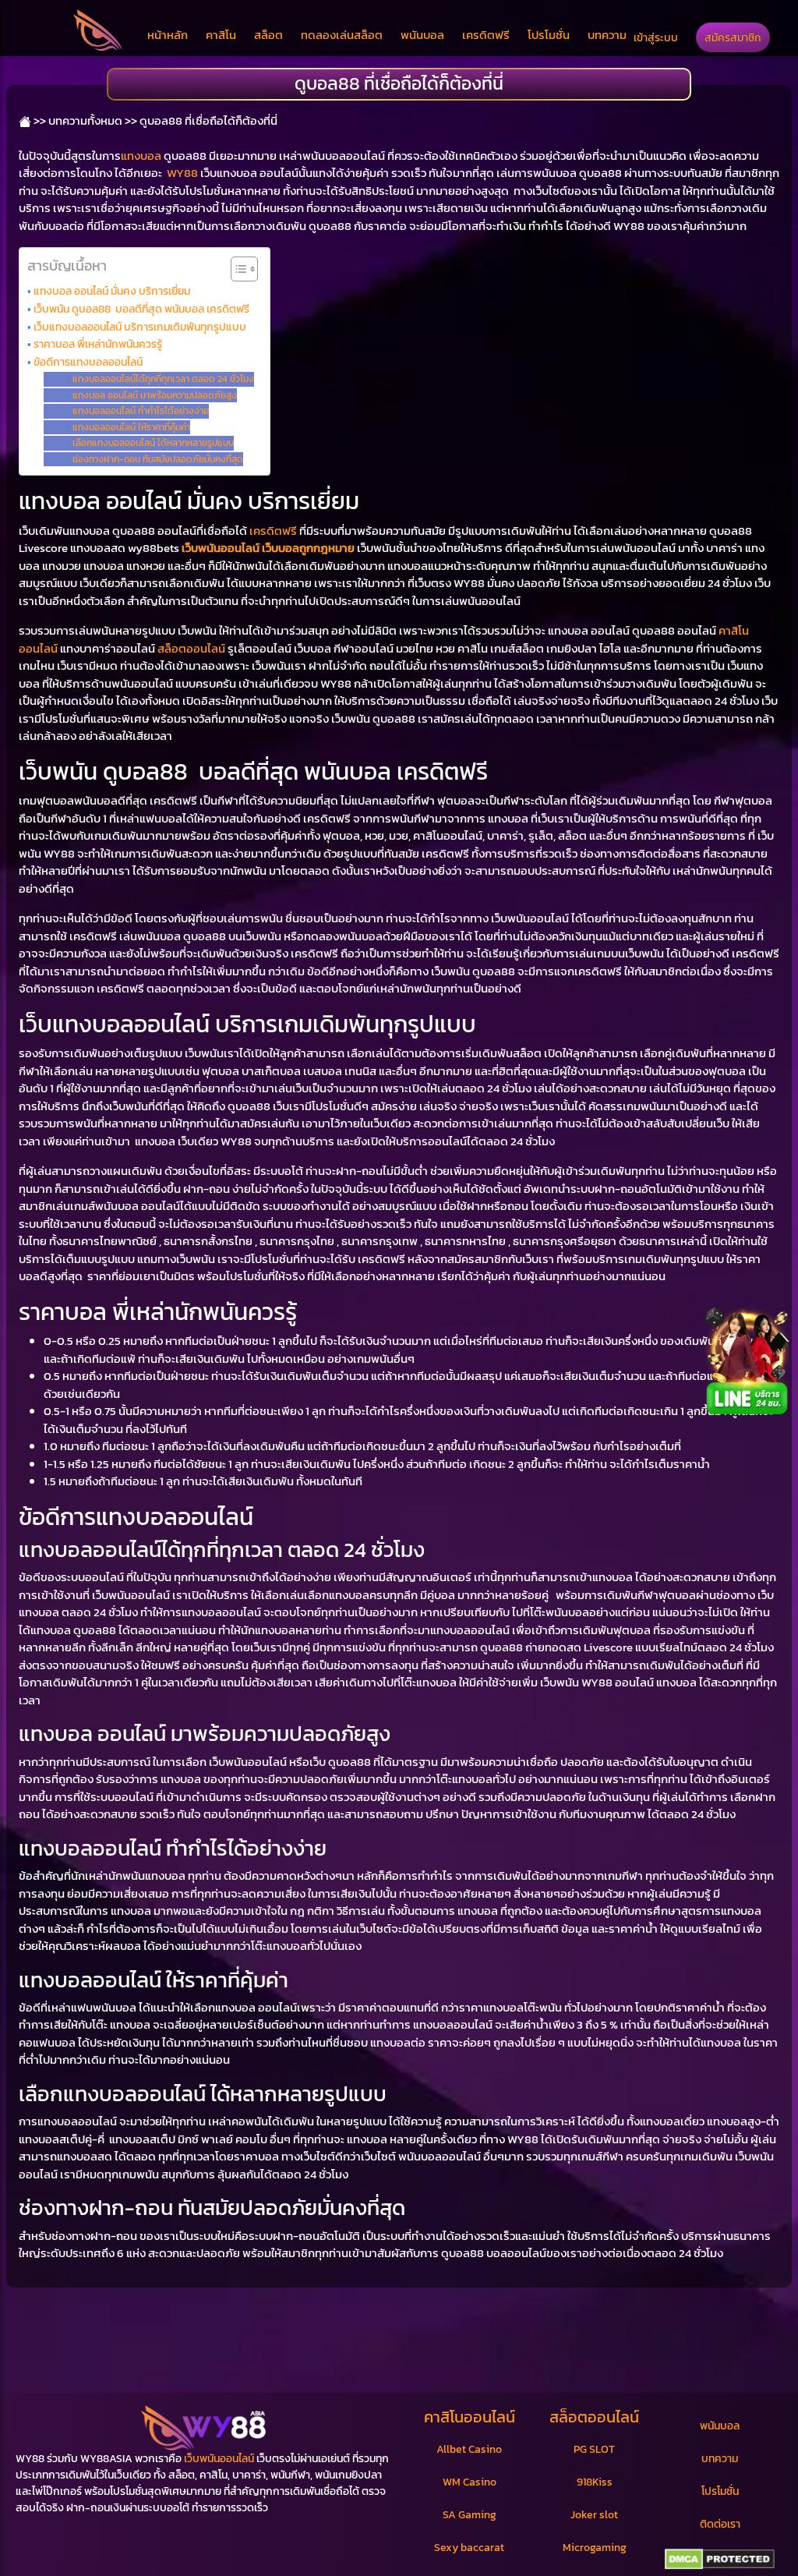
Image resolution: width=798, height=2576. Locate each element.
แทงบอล (141, 156)
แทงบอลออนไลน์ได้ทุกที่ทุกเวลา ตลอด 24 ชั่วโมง (163, 379)
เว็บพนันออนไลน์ (219, 2459)
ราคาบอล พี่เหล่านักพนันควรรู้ (98, 344)
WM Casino (470, 2482)
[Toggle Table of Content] (237, 269)
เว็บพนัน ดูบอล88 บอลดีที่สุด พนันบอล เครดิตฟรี (141, 309)
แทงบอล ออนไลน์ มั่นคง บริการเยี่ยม (112, 291)
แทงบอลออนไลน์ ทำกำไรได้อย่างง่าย (140, 411)
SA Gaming (470, 2515)
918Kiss (595, 2482)
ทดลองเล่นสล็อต (342, 35)
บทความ (607, 35)
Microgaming (595, 2548)
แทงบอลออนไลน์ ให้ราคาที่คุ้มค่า (131, 427)
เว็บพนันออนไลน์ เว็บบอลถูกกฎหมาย (268, 548)
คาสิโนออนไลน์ (470, 2417)
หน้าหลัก (168, 35)
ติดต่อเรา (720, 2524)
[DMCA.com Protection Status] (720, 2560)
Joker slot (594, 2515)
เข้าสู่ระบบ (656, 37)
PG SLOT (594, 2449)
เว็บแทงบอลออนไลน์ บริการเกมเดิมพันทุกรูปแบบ (140, 327)
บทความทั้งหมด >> (93, 120)
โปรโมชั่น (549, 35)
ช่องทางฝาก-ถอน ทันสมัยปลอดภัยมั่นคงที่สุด (157, 459)
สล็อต (268, 35)
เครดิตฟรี (486, 35)
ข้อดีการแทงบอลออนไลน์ (88, 362)
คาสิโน (221, 35)
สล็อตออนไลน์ (191, 648)
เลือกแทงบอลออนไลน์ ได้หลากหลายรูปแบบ (153, 443)
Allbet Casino (469, 2449)
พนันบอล (422, 35)
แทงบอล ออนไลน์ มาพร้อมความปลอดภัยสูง (154, 395)
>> (39, 120)
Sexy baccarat (469, 2548)
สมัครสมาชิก (733, 37)
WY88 (182, 173)
